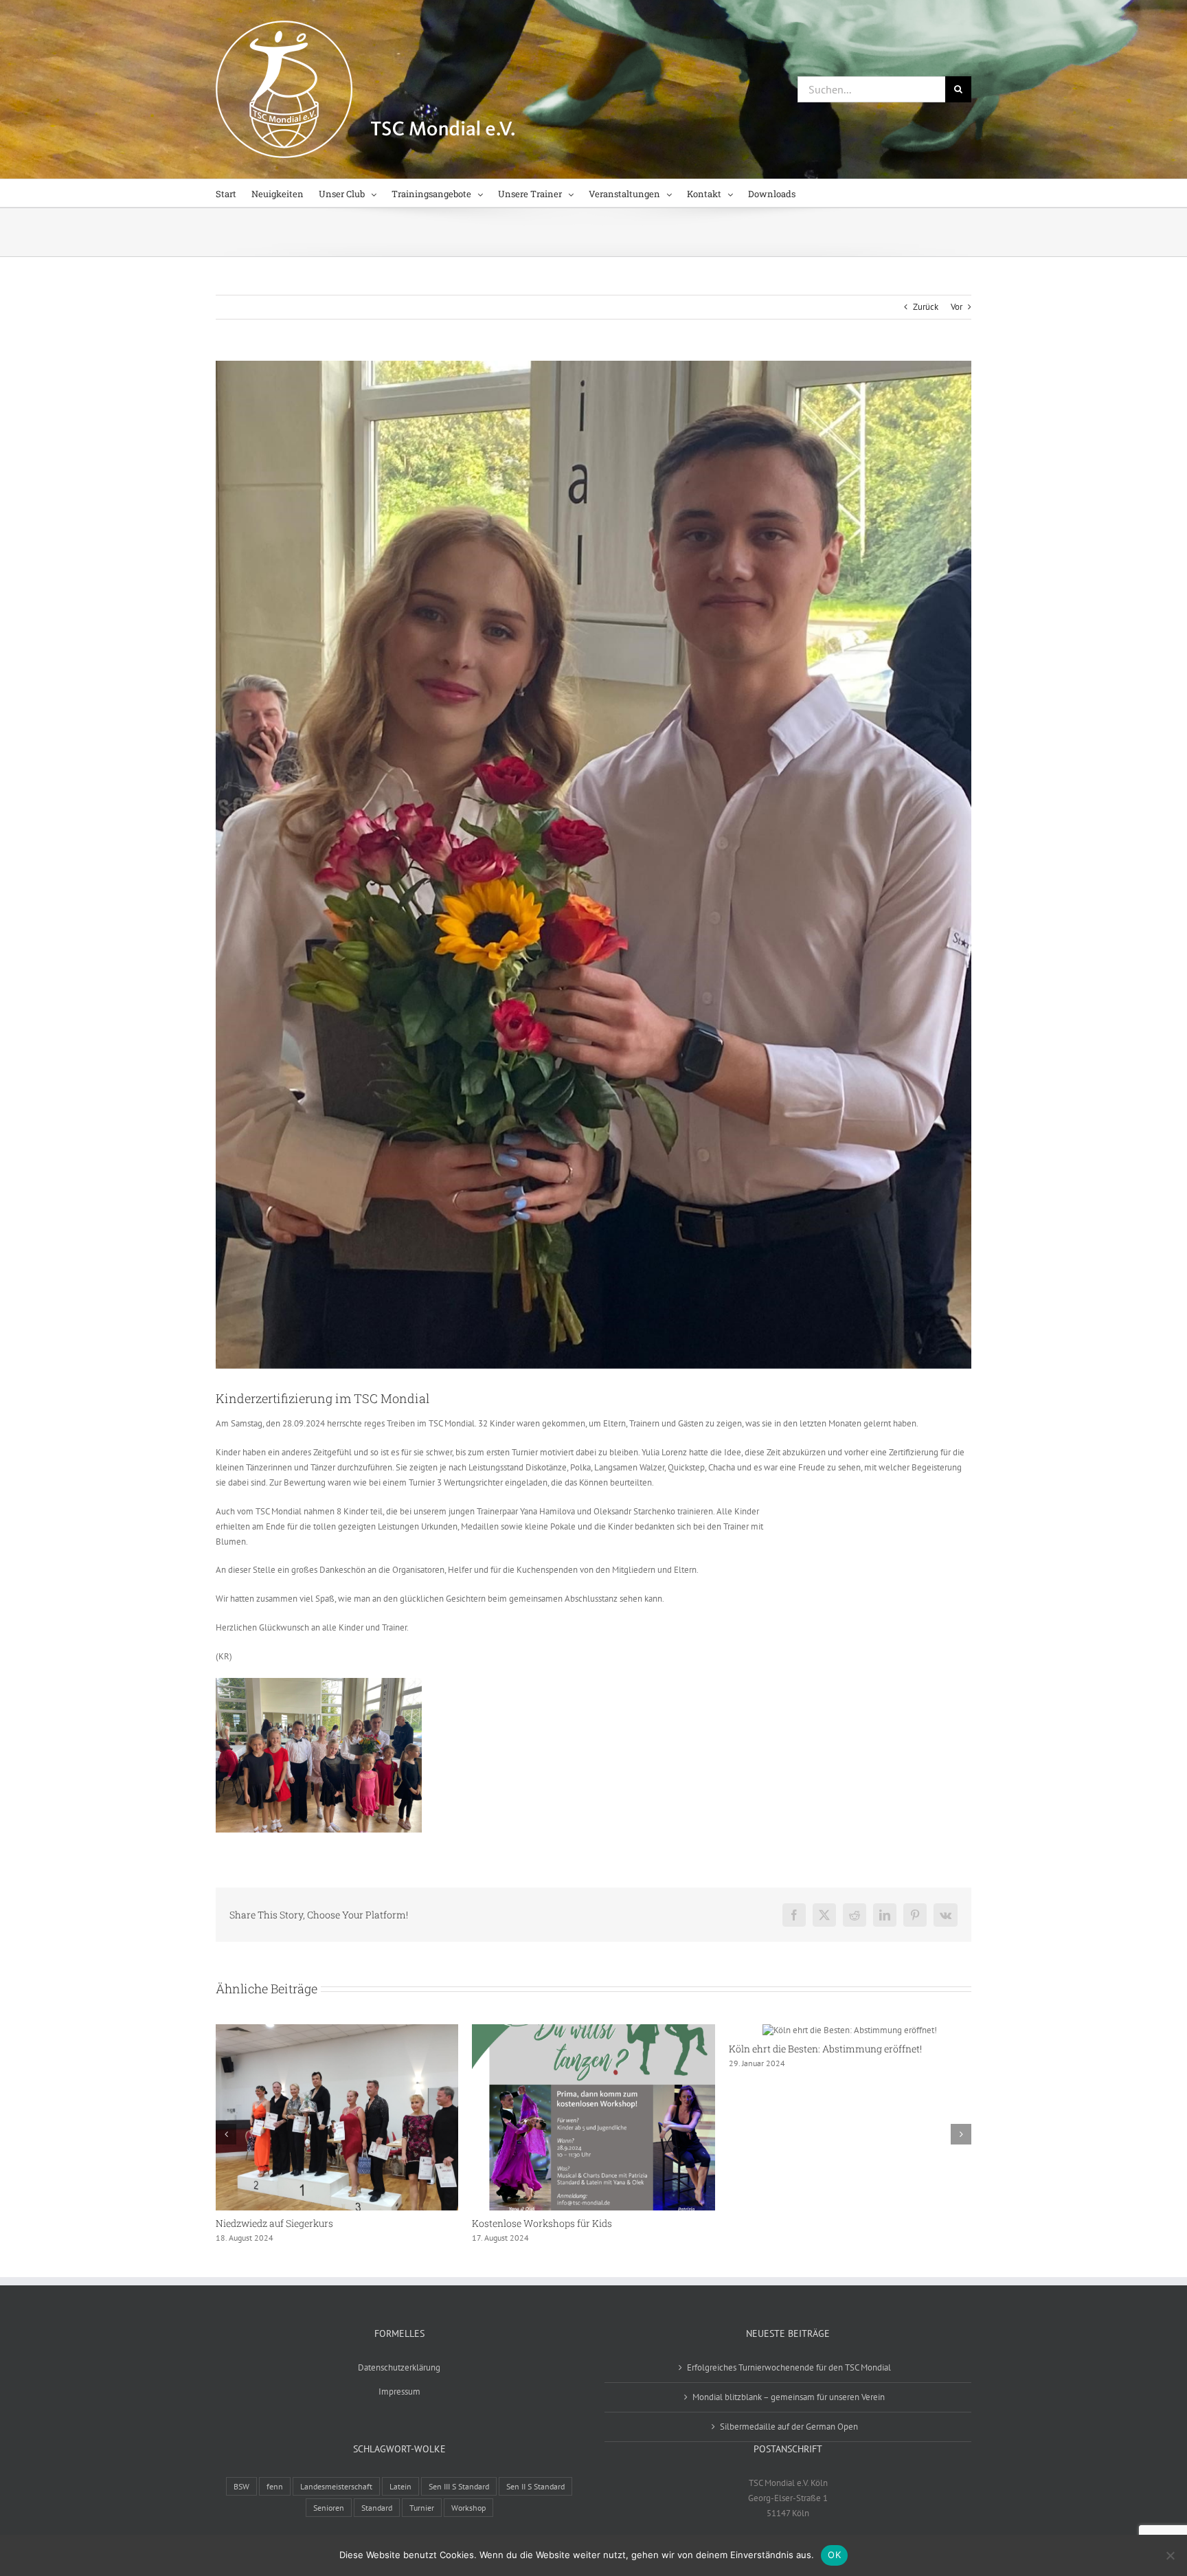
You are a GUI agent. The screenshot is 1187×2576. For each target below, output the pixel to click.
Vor (957, 307)
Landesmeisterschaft (336, 2486)
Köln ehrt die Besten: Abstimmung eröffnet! (825, 2049)
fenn (275, 2486)
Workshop (468, 2508)
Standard (377, 2508)
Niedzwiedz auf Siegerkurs (274, 2223)
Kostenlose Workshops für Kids (542, 2223)
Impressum (399, 2392)
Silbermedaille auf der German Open (789, 2427)
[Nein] (1170, 2555)
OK (834, 2555)
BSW (241, 2486)
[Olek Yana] (593, 865)
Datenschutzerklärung (399, 2367)
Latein (400, 2486)
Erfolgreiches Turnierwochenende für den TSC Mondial (789, 2367)
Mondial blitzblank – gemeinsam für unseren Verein (789, 2397)
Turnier (422, 2508)
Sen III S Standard (459, 2486)
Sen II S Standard (535, 2486)
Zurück (926, 307)
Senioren (329, 2508)
